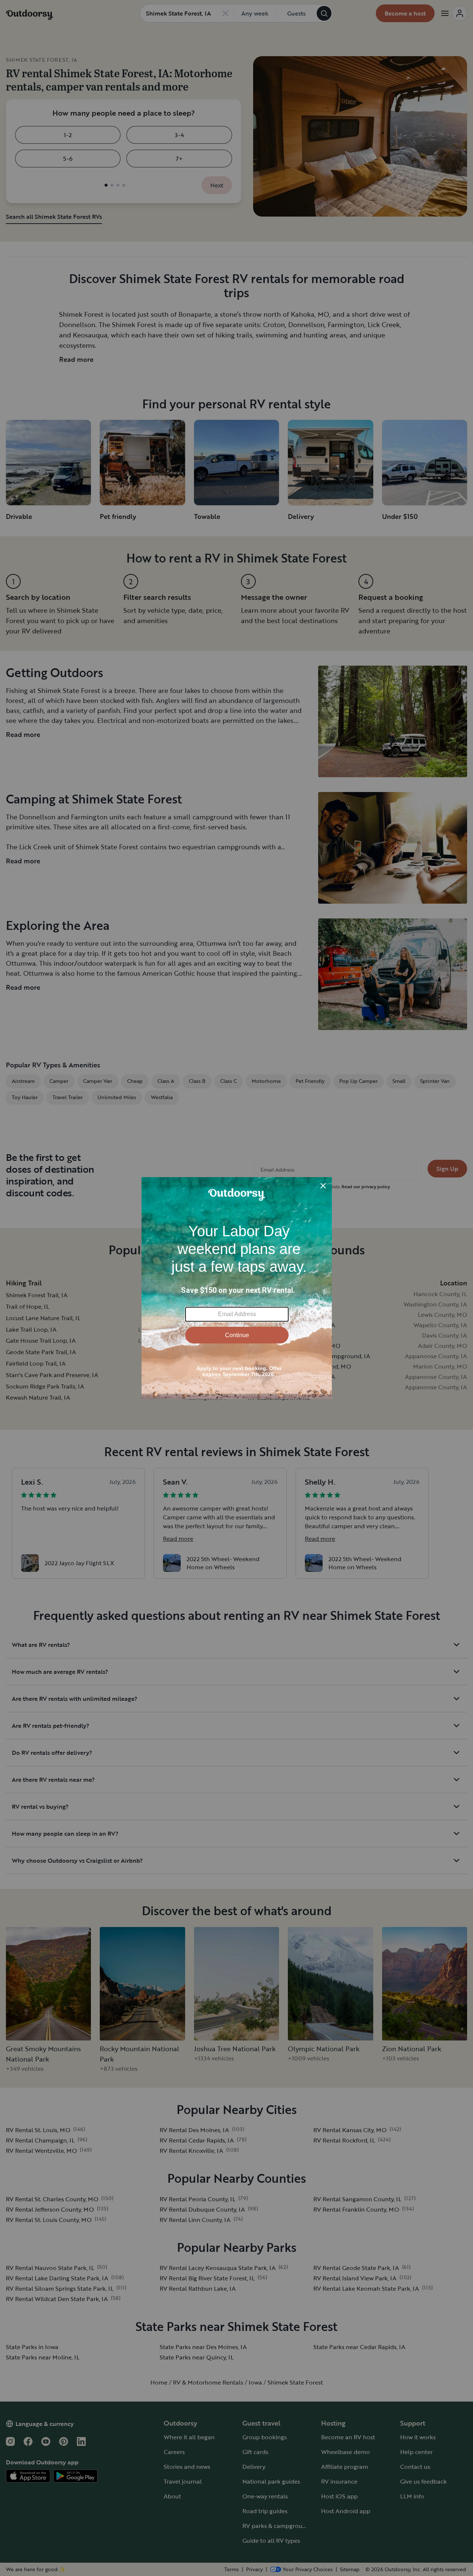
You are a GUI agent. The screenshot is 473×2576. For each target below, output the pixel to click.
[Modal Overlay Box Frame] (237, 1288)
